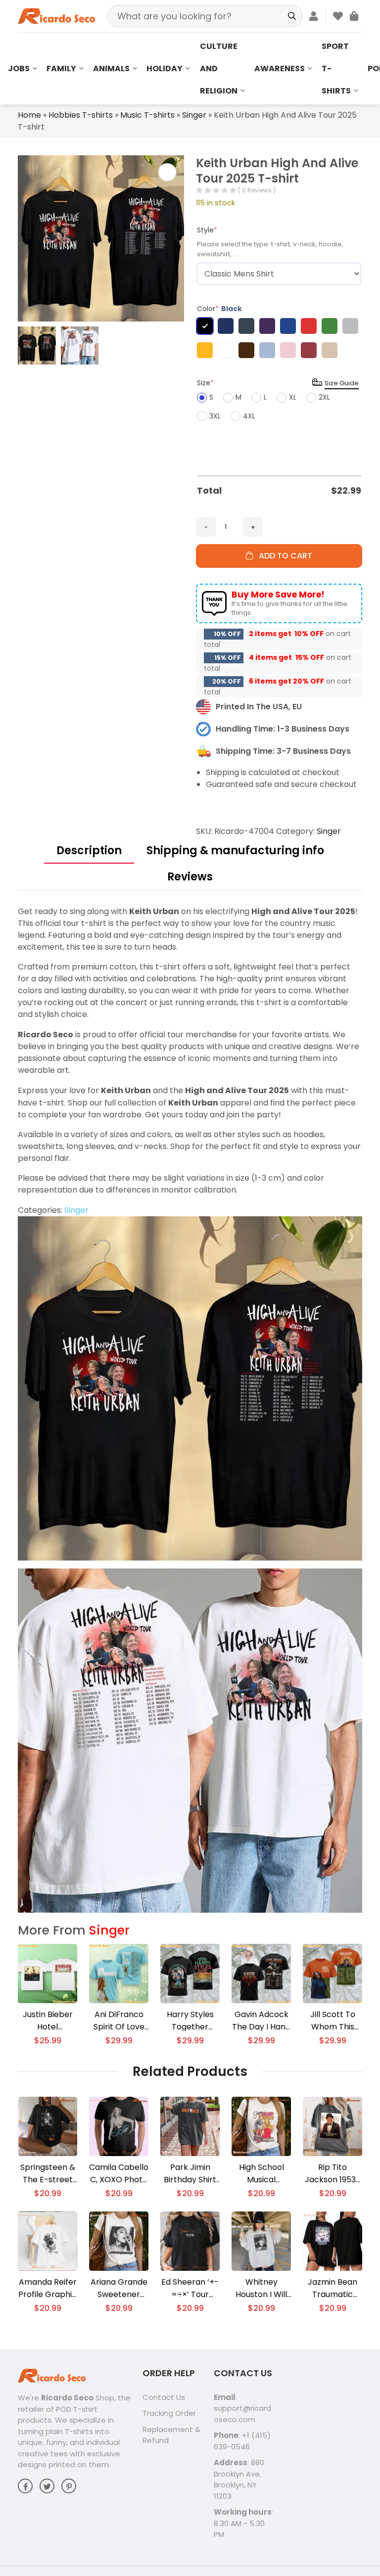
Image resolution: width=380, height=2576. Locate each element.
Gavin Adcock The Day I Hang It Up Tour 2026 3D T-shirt (261, 2021)
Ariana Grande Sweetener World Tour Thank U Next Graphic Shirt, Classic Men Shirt (119, 2288)
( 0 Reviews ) (257, 190)
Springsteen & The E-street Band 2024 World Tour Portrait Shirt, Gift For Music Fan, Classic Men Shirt (48, 2174)
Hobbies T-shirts (81, 115)
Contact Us (164, 2397)
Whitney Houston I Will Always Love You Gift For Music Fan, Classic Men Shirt (261, 2288)
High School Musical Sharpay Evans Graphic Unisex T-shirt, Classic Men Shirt (261, 2174)
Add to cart (283, 556)
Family (61, 69)
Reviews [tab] (190, 877)
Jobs (19, 69)
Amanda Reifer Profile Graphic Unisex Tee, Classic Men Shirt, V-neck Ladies (47, 2288)
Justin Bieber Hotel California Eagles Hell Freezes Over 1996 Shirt (48, 2021)
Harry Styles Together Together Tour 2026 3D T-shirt (190, 2021)
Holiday (165, 69)
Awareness (280, 69)
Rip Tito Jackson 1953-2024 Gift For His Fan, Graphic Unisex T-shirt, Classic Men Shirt (332, 2174)
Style (207, 230)
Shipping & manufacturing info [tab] (235, 851)
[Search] (292, 16)
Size (205, 383)
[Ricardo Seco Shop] (56, 16)
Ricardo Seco (67, 2398)
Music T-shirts (147, 115)
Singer (194, 115)
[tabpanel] (190, 1409)
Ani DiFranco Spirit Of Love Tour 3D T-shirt (119, 2021)
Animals (111, 69)
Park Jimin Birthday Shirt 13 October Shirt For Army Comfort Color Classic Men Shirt (190, 2174)
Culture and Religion (219, 69)
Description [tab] (89, 851)
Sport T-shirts (336, 69)
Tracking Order (169, 2413)
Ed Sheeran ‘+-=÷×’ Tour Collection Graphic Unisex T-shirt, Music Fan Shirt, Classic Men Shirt (190, 2288)
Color (219, 309)
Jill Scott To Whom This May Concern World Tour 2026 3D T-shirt (332, 2021)
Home (29, 115)
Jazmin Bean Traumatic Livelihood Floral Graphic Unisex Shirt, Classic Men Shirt (332, 2288)
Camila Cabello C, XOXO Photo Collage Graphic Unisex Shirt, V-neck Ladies (119, 2174)
